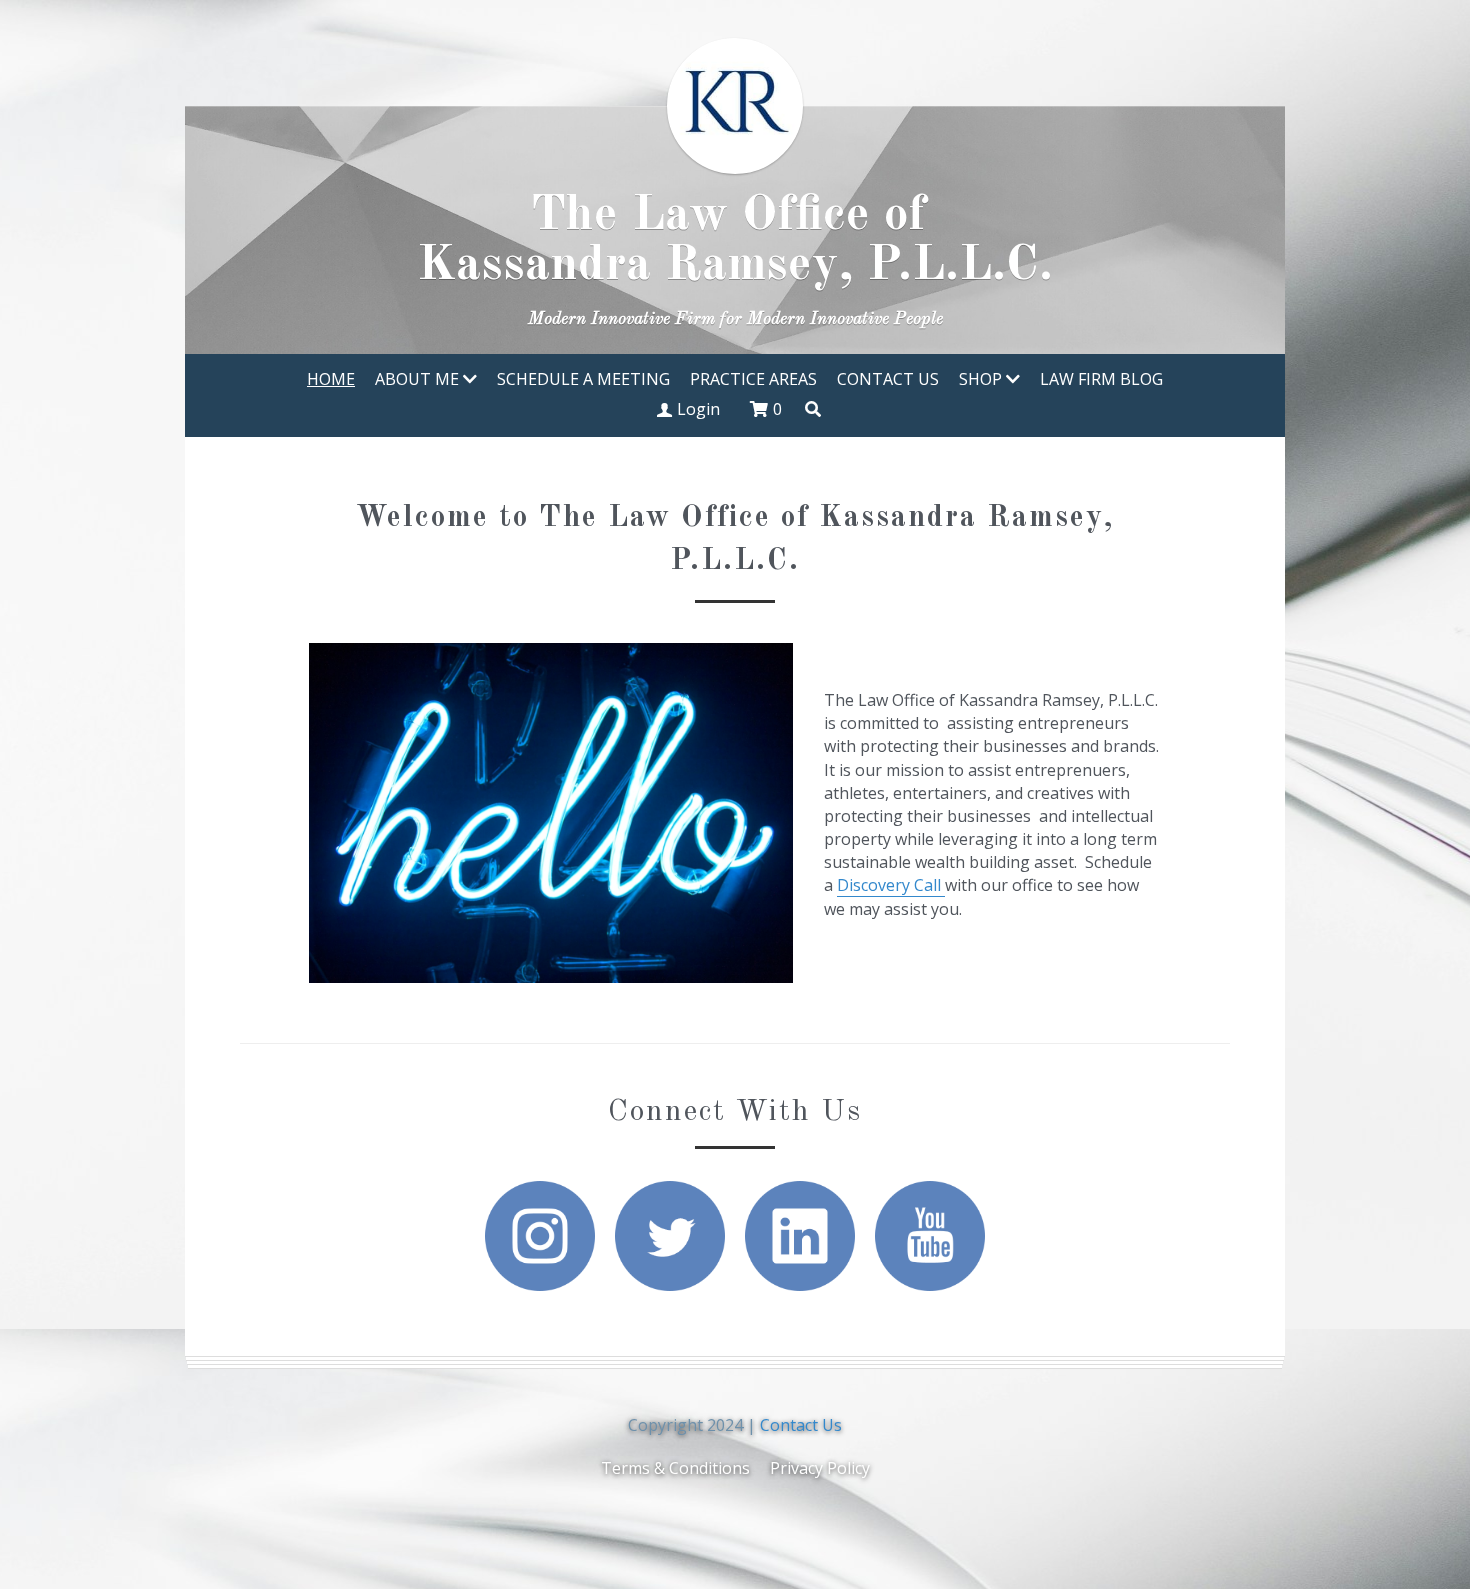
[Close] (1110, 589)
